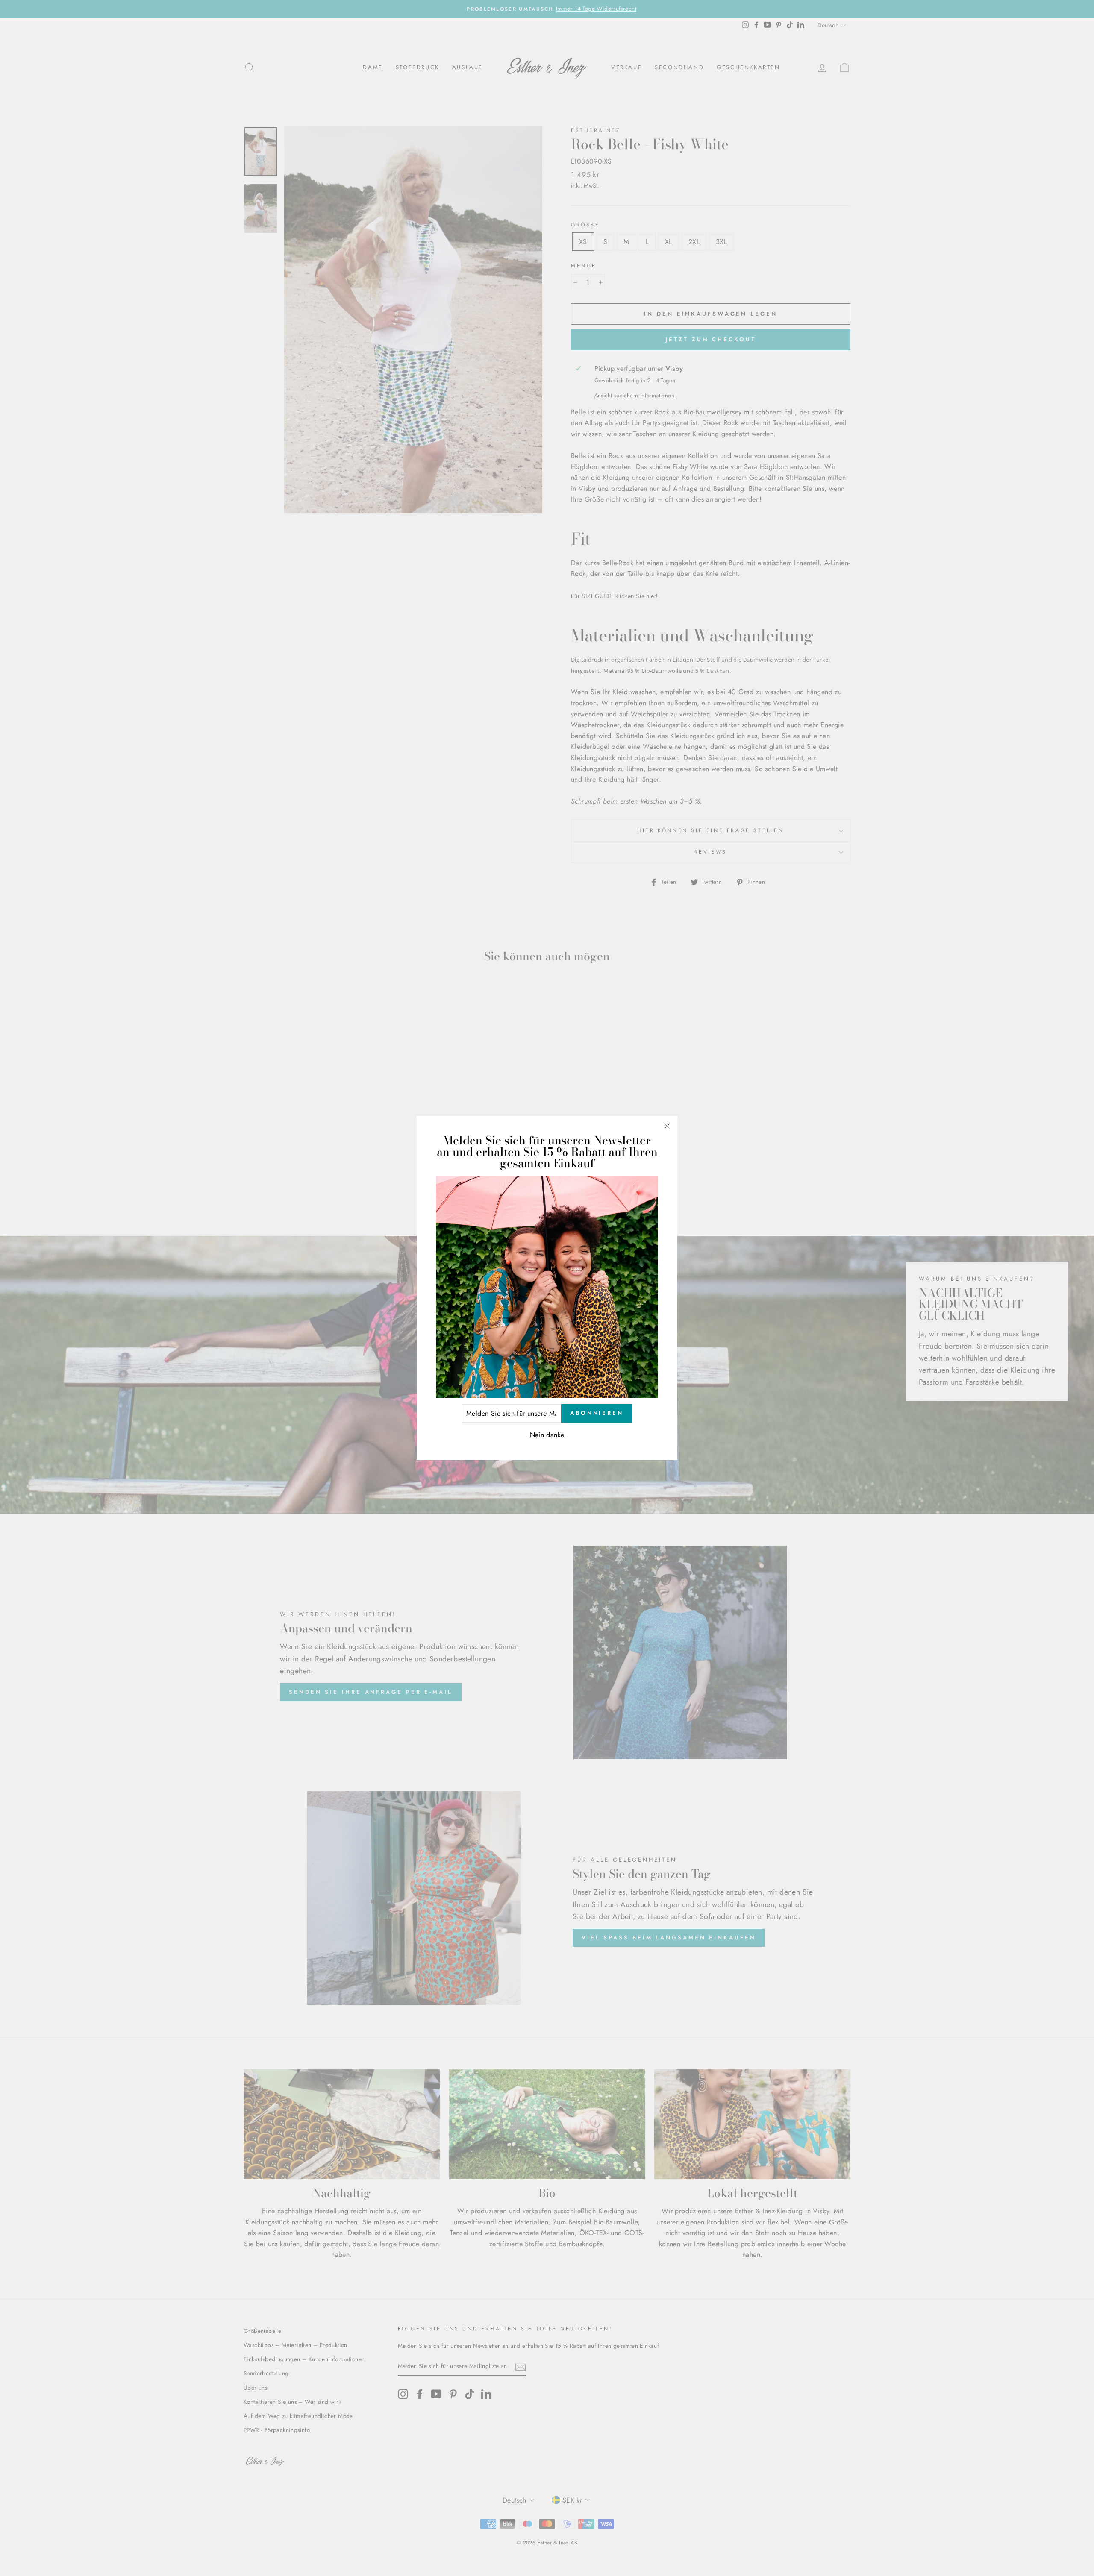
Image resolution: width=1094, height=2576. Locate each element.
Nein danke (547, 1435)
